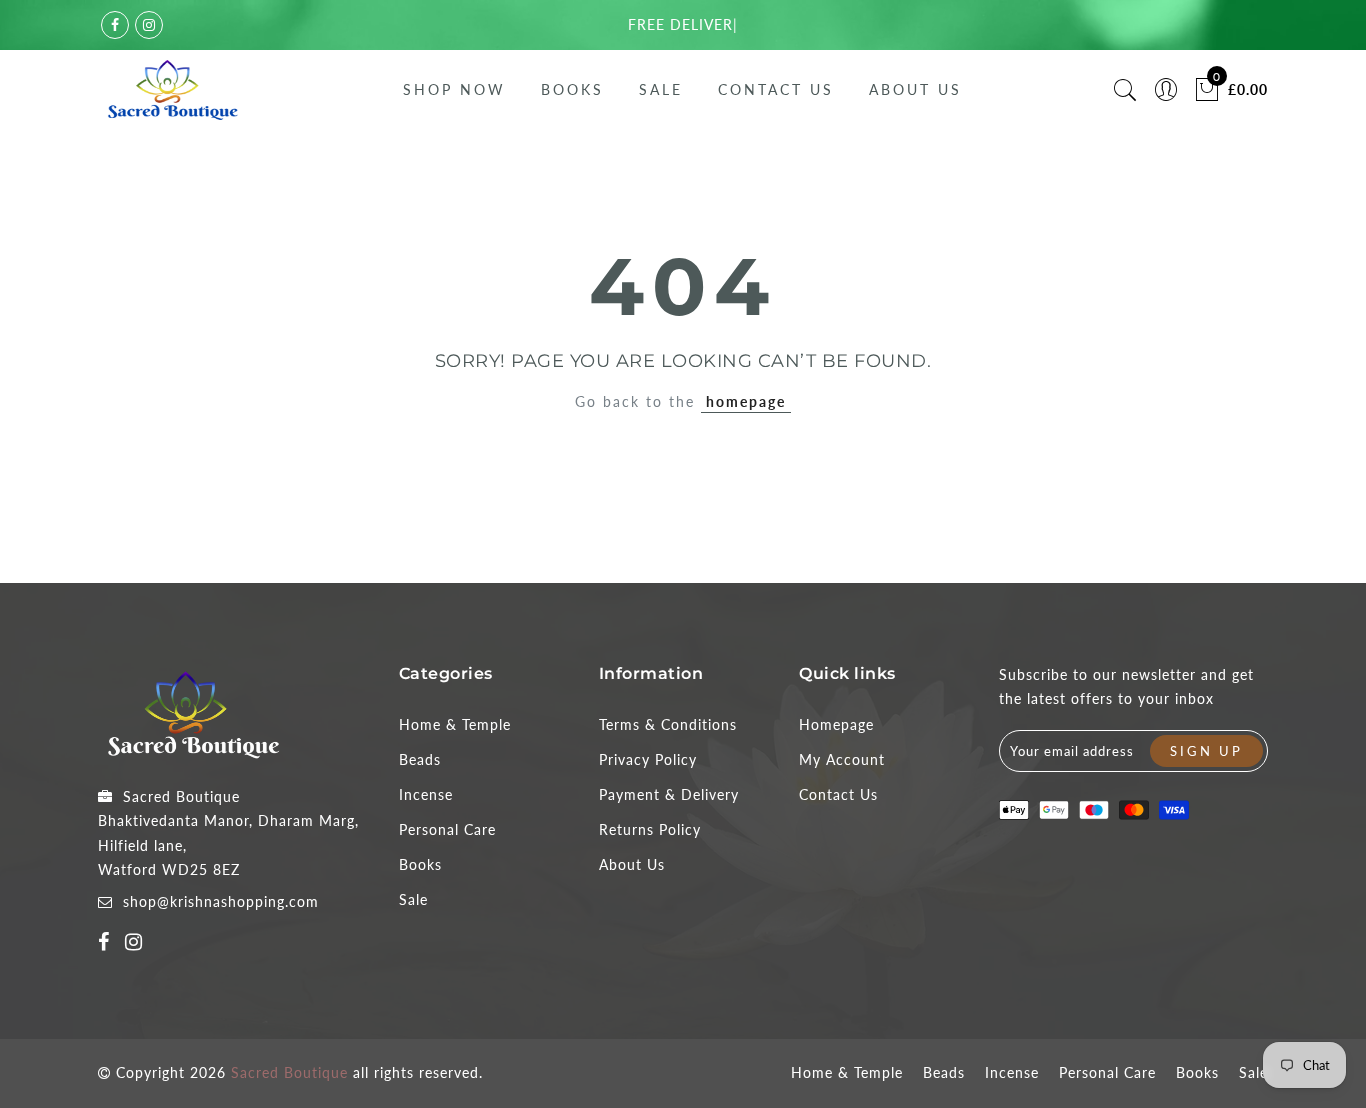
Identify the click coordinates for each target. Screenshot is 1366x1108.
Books (572, 89)
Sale (661, 89)
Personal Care (447, 829)
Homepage (836, 724)
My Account (842, 759)
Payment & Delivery (669, 794)
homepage (746, 401)
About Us (915, 89)
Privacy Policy (648, 759)
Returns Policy (650, 829)
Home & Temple (455, 724)
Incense (426, 794)
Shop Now (454, 89)
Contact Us (776, 89)
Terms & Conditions (668, 724)
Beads (420, 759)
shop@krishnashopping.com (221, 901)
